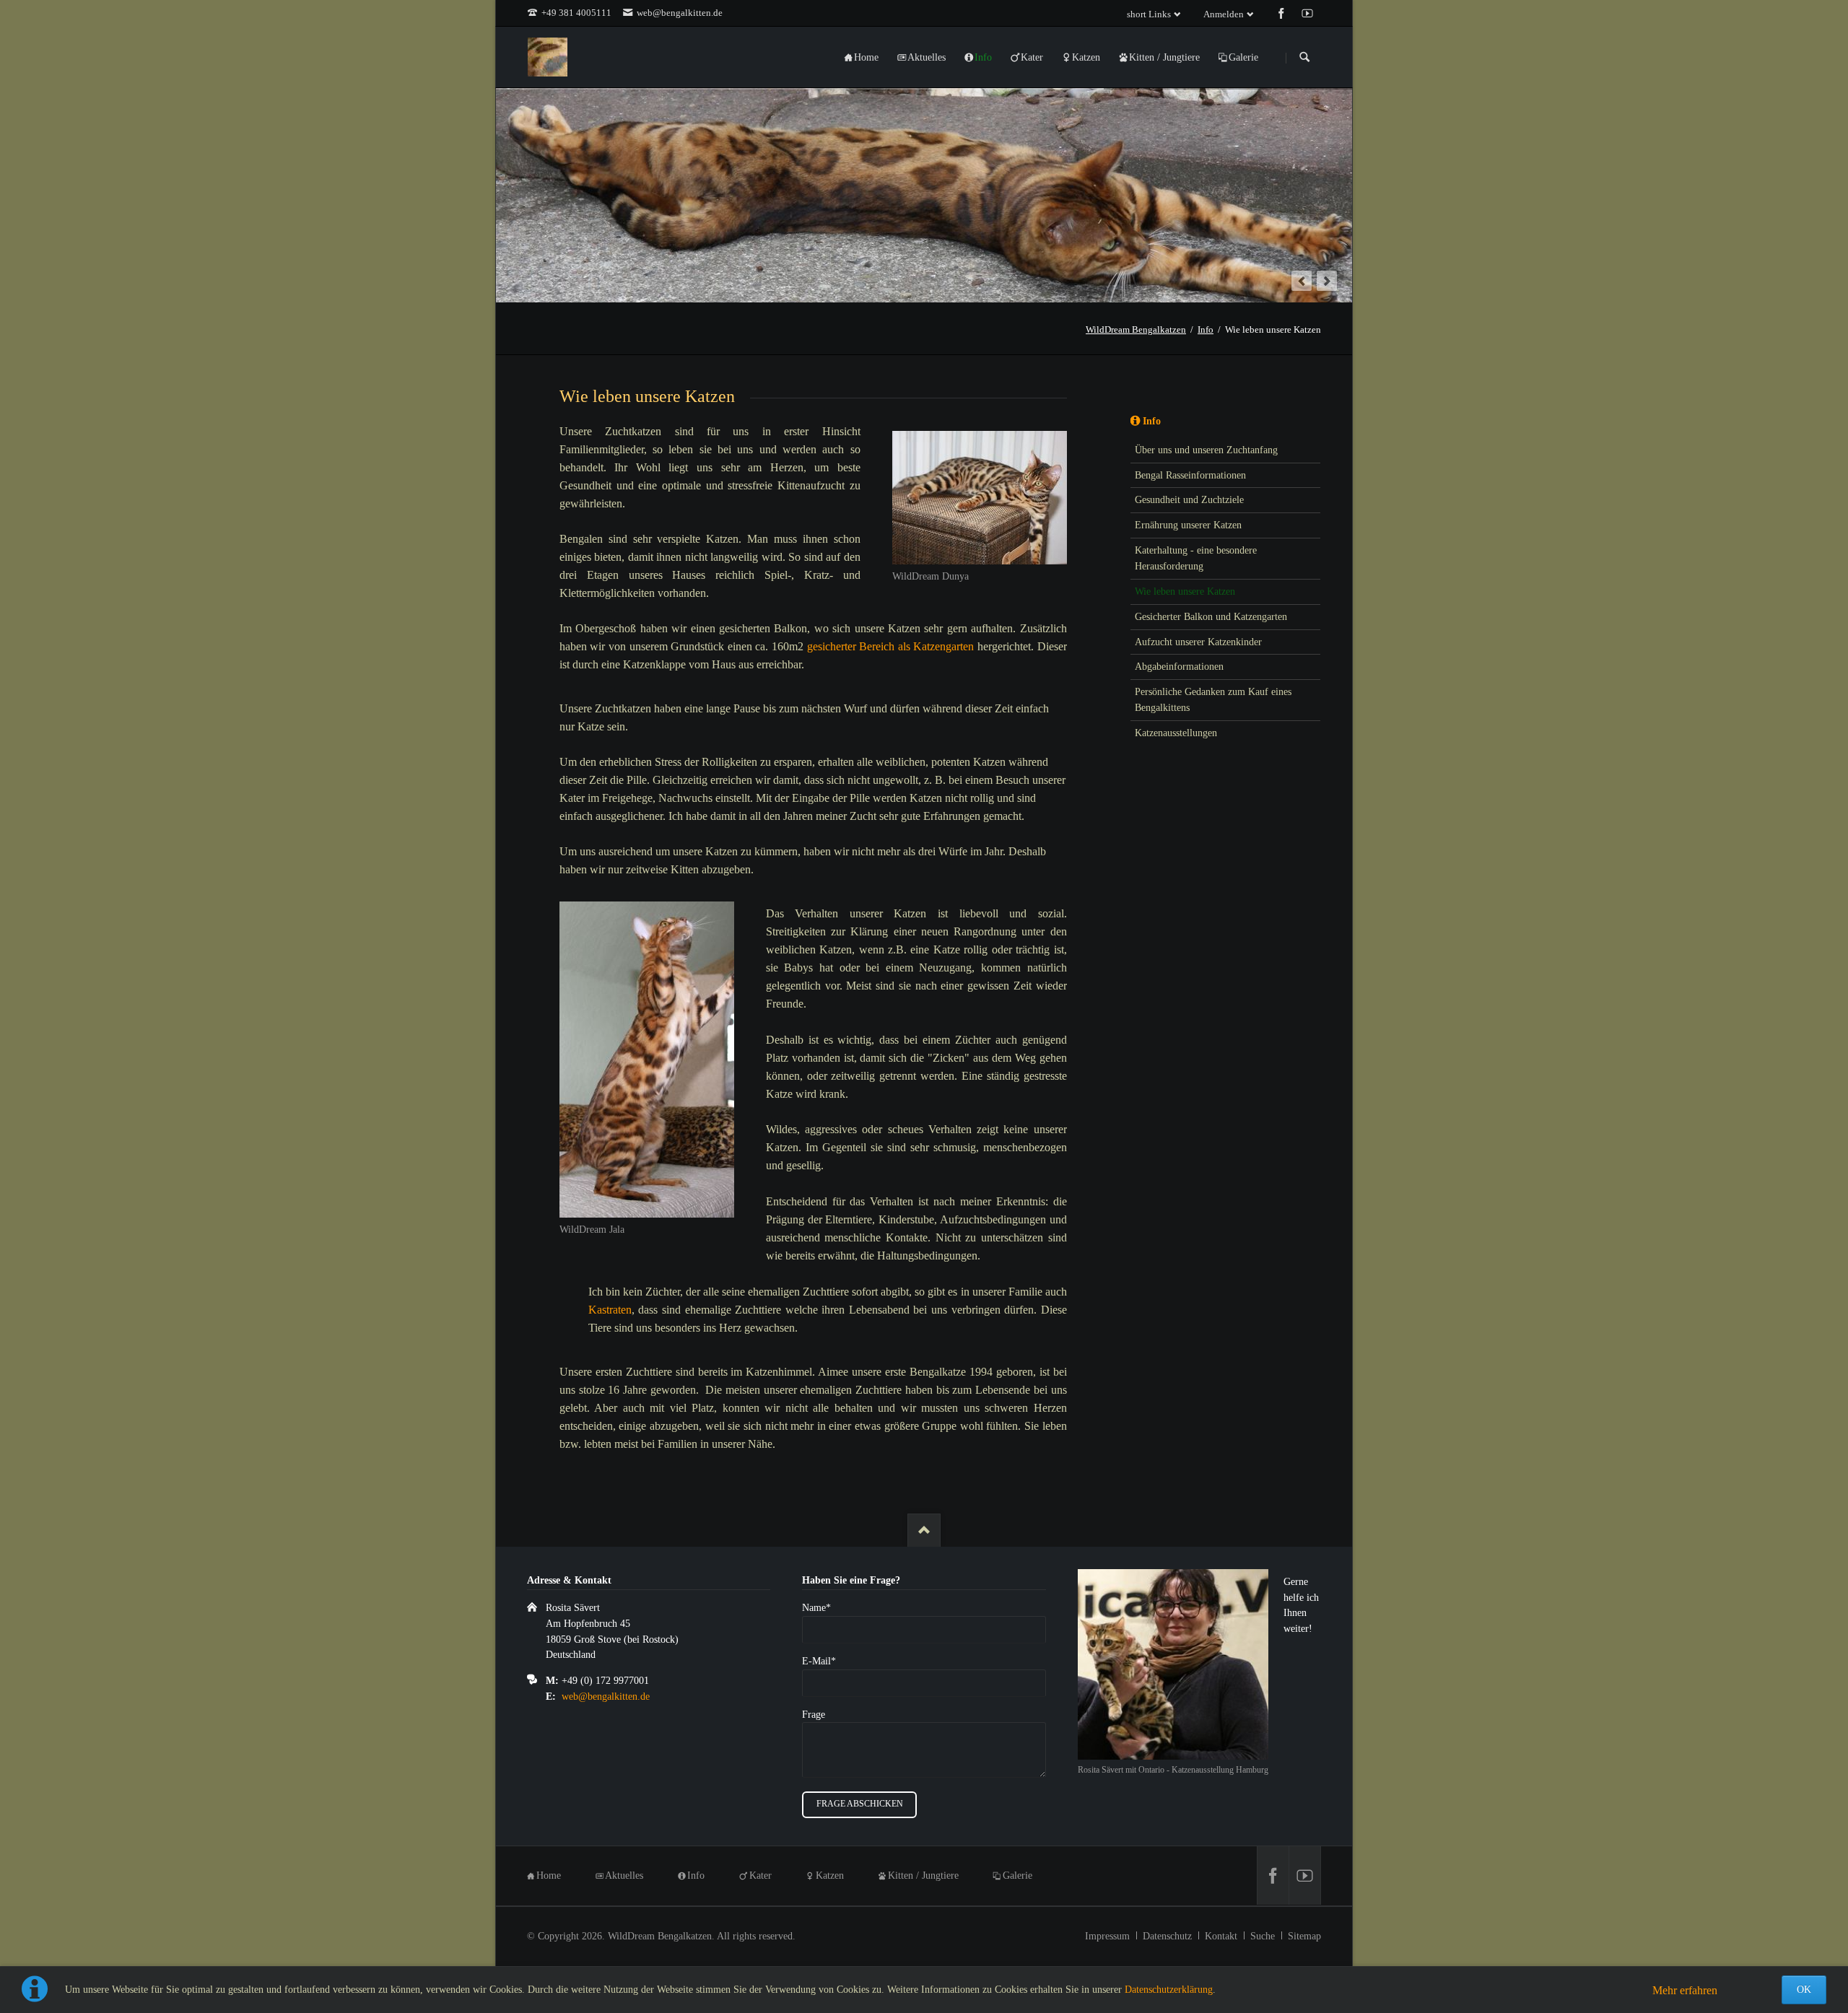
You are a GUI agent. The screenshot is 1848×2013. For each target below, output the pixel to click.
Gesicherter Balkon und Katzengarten (1211, 617)
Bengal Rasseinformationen (1190, 475)
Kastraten (610, 1310)
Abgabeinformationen (1179, 667)
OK (1804, 1990)
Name (823, 1607)
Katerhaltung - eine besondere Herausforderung (1196, 558)
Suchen (1304, 58)
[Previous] (1302, 281)
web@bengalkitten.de (606, 1697)
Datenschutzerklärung (1169, 1990)
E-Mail (823, 1661)
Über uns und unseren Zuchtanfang (1206, 450)
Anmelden (1224, 14)
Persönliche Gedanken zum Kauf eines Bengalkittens (1213, 700)
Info (1152, 421)
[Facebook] (1281, 13)
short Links (1149, 14)
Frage (814, 1715)
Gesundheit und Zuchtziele (1189, 500)
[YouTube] (1304, 1876)
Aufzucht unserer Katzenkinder (1198, 642)
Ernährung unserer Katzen (1188, 525)
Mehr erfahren (1685, 1990)
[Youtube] (1307, 13)
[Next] (1327, 281)
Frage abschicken (860, 1804)
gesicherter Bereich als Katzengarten (891, 646)
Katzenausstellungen (1176, 733)
